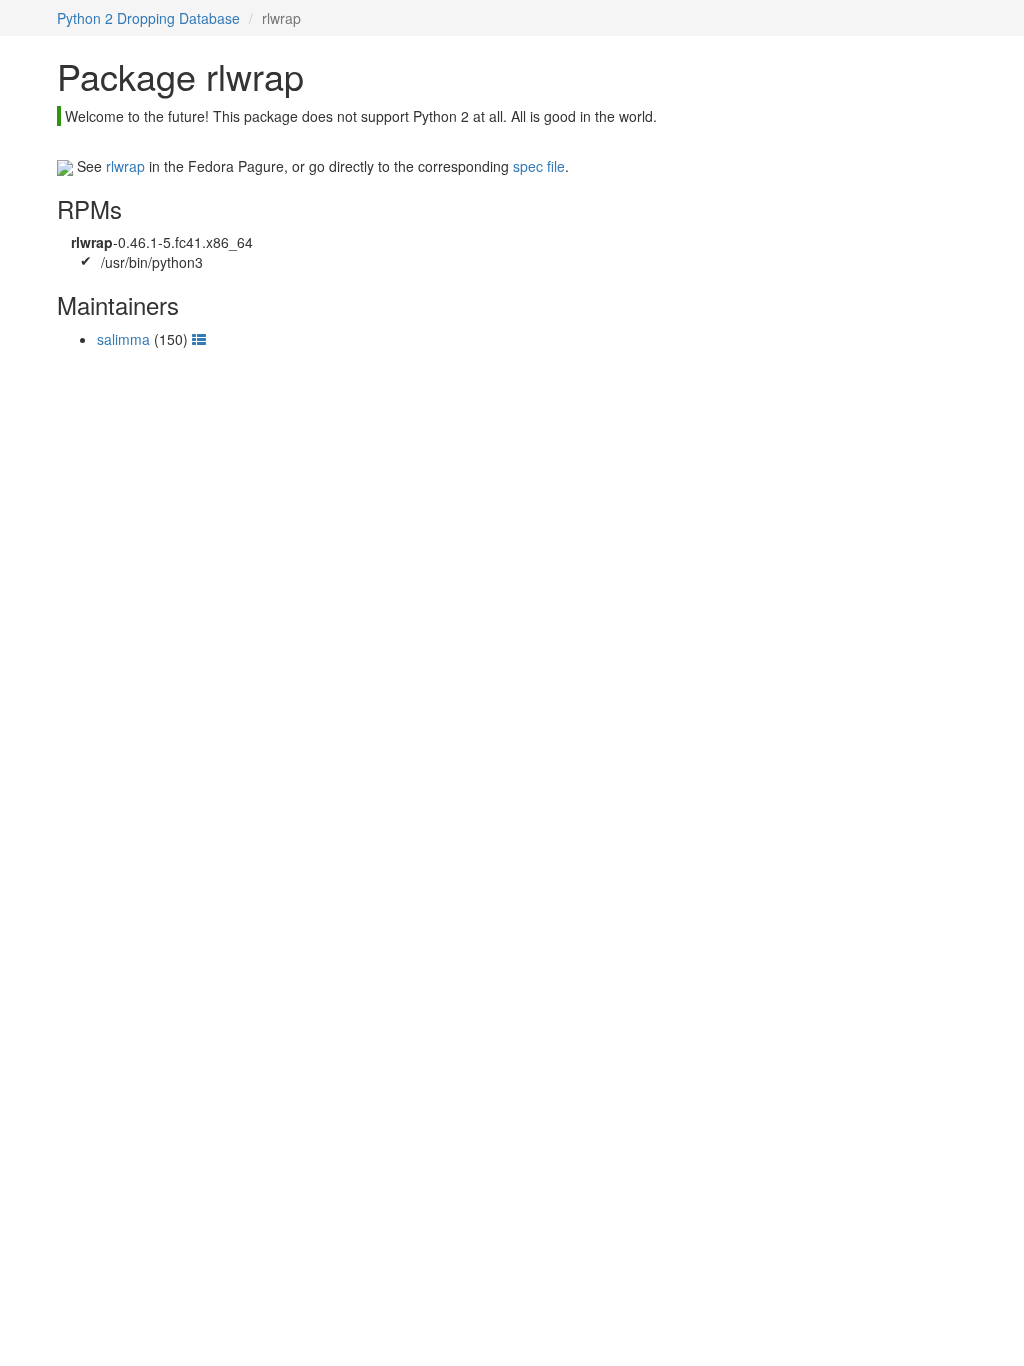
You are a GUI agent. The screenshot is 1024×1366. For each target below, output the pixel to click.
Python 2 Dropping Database (148, 18)
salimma (123, 339)
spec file (539, 166)
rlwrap (125, 166)
